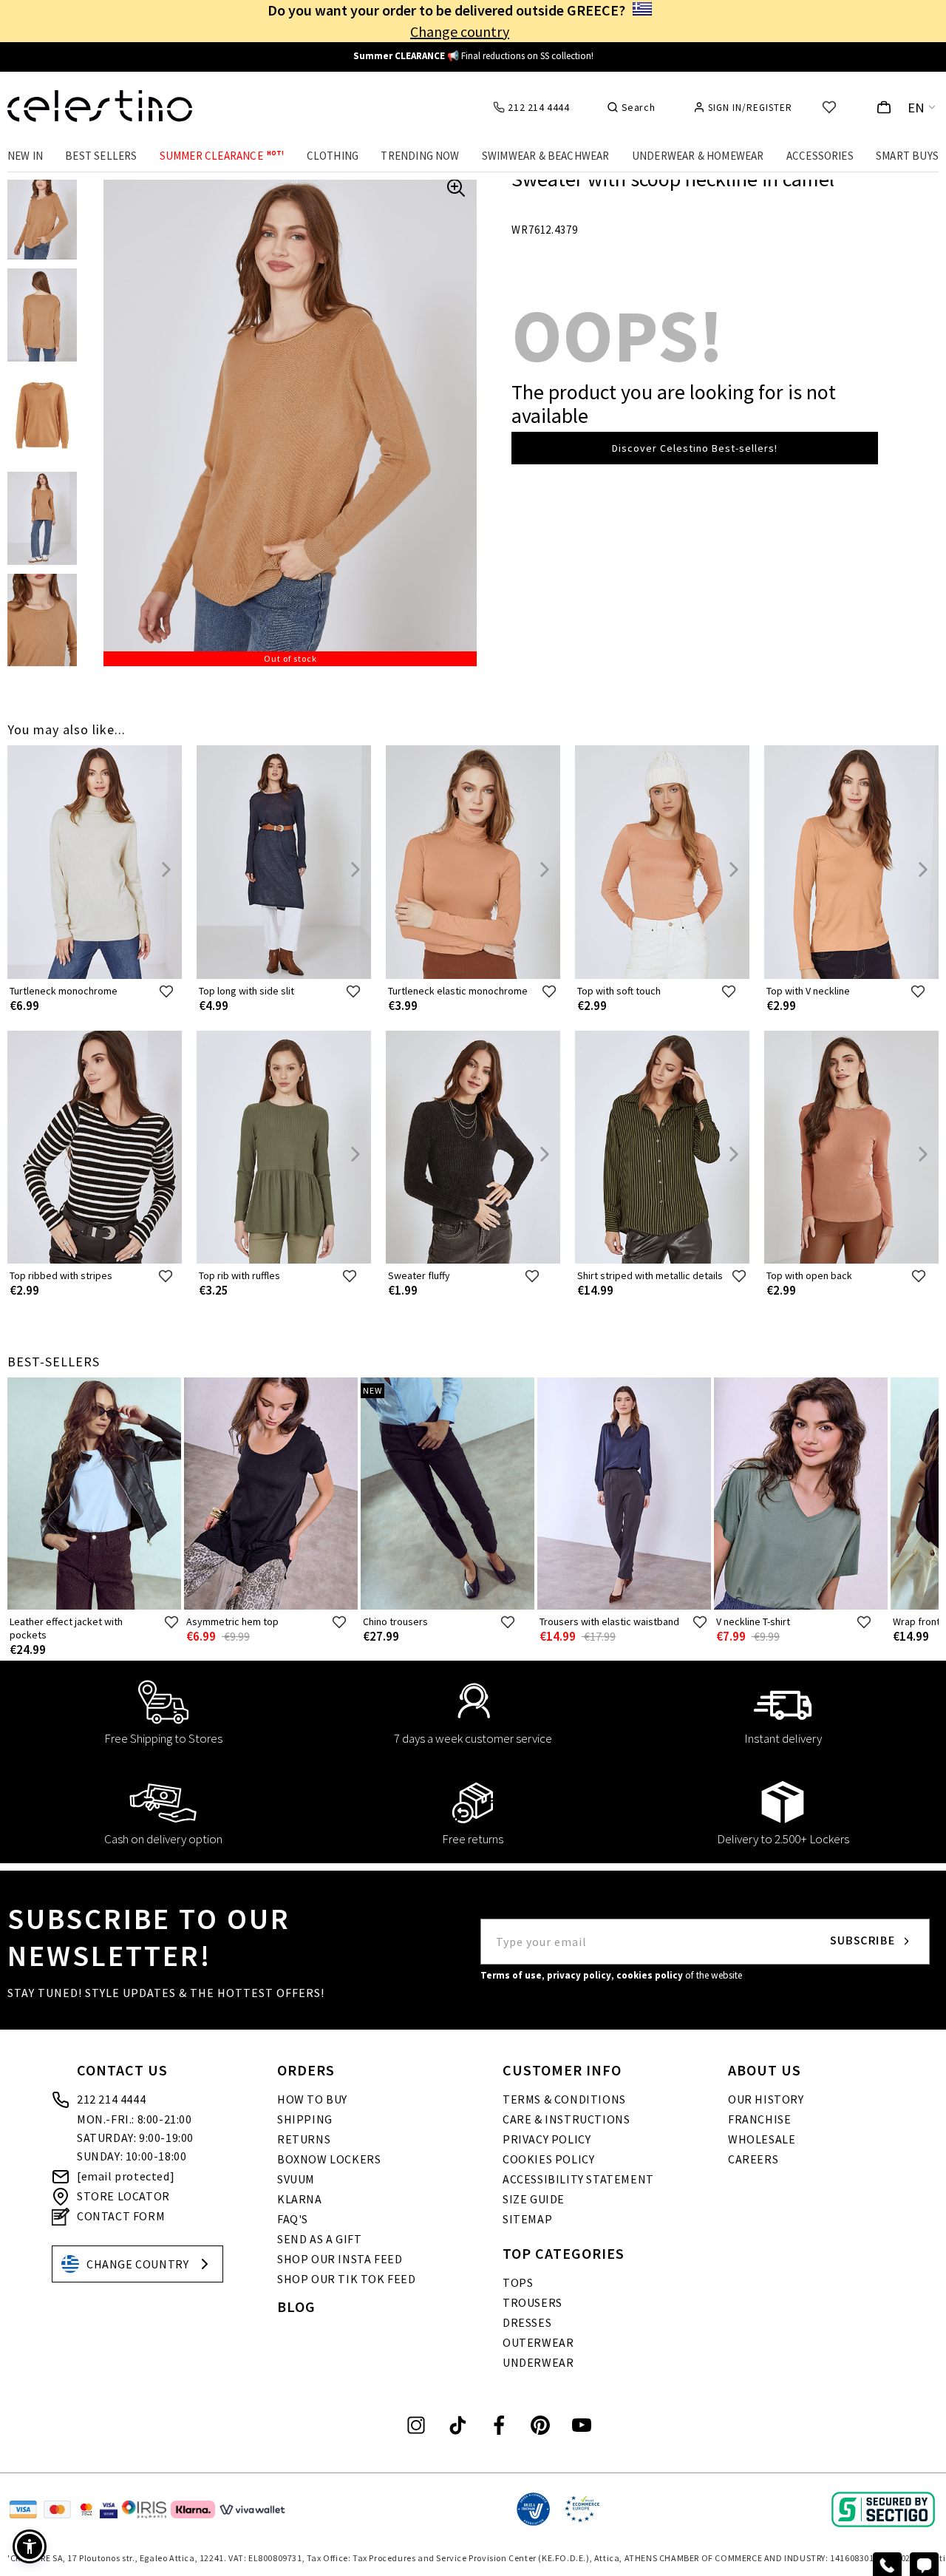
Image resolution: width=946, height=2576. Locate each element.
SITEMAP (527, 2219)
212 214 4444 (111, 2099)
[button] (30, 2546)
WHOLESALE (762, 2139)
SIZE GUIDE (534, 2199)
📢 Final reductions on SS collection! (473, 56)
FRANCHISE (759, 2119)
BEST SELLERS (101, 156)
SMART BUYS (907, 156)
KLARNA (300, 2199)
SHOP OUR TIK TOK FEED (347, 2279)
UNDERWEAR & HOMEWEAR (698, 156)
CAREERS (753, 2159)
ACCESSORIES (820, 156)
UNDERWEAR (538, 2362)
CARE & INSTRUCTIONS (566, 2119)
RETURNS (304, 2139)
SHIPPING (305, 2119)
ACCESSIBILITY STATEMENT (578, 2179)
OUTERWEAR (538, 2342)
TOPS (518, 2282)
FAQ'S (293, 2219)
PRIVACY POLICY (547, 2139)
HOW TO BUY (312, 2099)
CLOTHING (333, 156)
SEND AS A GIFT (319, 2239)
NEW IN (25, 156)
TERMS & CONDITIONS (564, 2099)
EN (916, 108)
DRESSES (527, 2322)
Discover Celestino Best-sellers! (695, 448)
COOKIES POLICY (548, 2159)
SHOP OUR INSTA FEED (340, 2259)
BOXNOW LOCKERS (329, 2159)
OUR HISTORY (766, 2099)
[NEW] (448, 1606)
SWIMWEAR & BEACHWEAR (546, 156)
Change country (460, 31)
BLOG (296, 2306)
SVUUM (296, 2179)
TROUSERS (532, 2302)
